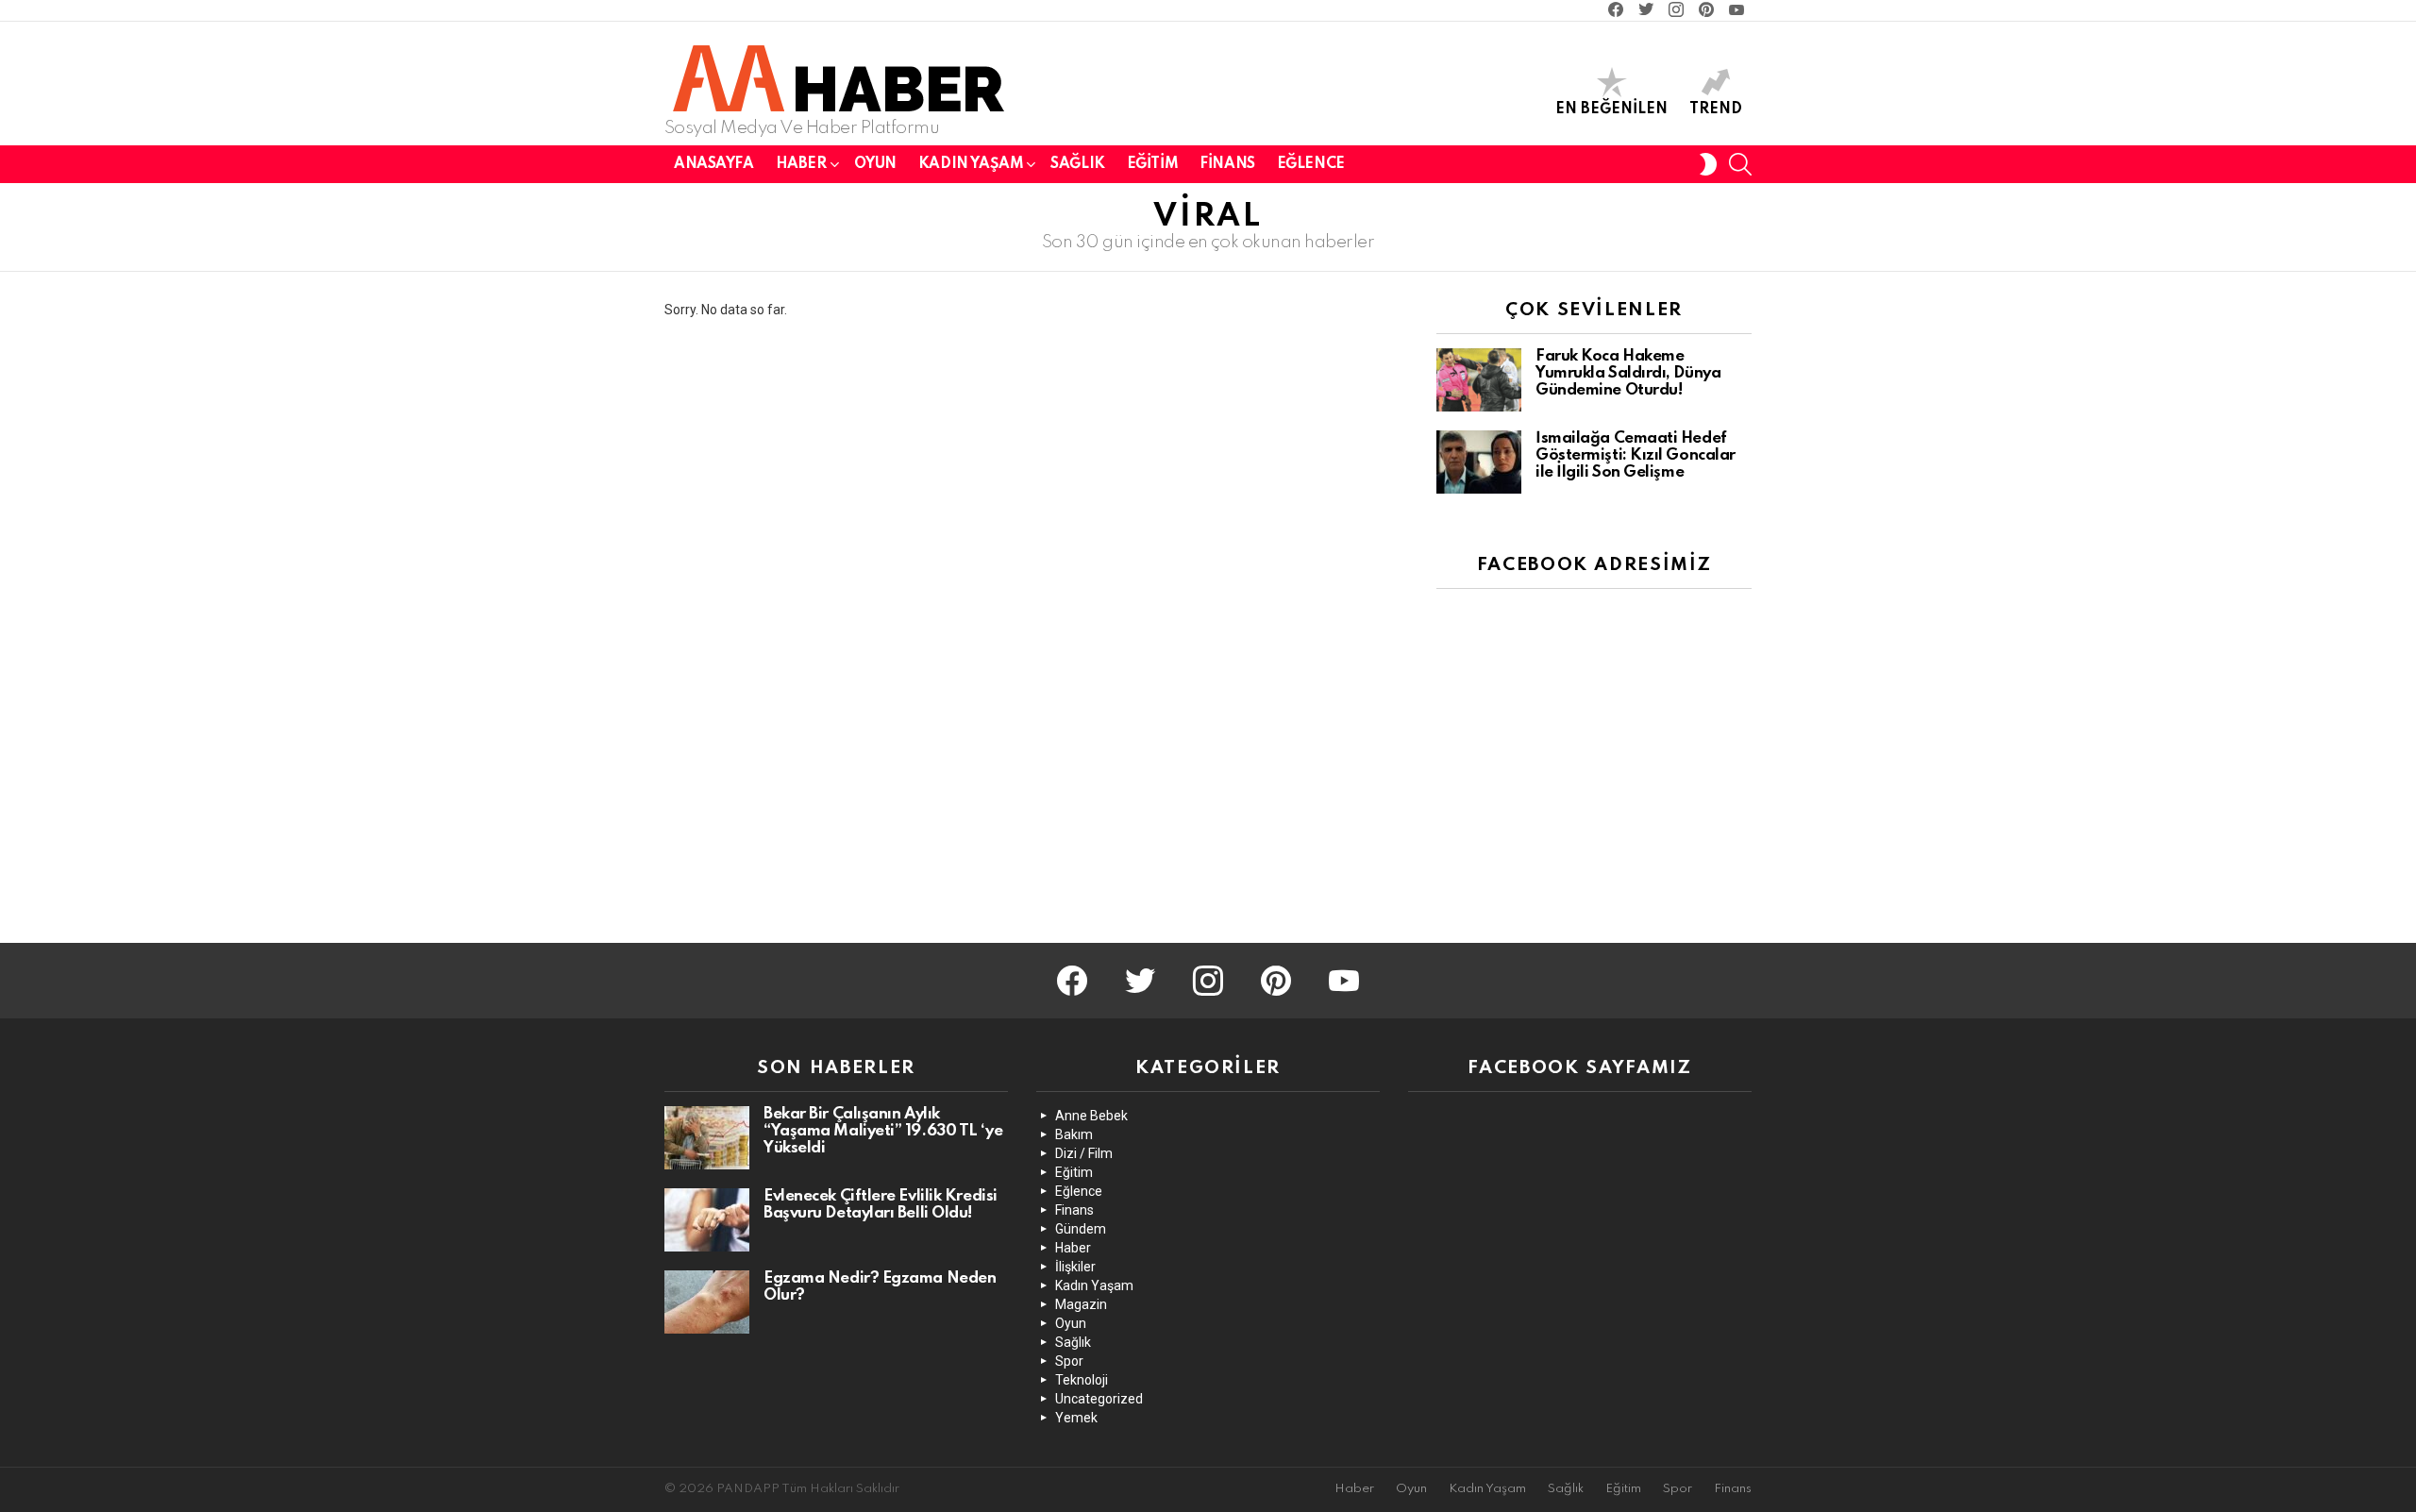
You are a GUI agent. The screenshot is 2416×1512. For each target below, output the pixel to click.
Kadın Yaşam (971, 164)
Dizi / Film (1084, 1153)
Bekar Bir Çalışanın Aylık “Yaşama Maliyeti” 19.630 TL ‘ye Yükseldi (883, 1131)
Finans (1227, 164)
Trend (1716, 109)
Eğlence (1311, 164)
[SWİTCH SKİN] (1708, 164)
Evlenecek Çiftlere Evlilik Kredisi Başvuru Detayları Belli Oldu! (881, 1205)
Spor (1069, 1361)
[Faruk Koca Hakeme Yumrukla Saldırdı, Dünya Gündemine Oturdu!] (1479, 380)
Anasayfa (714, 164)
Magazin (1081, 1304)
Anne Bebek (1091, 1116)
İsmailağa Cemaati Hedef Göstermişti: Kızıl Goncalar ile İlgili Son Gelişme (1636, 455)
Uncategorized (1099, 1399)
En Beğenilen (1611, 109)
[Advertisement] (1578, 782)
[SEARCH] (1740, 164)
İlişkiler (1075, 1267)
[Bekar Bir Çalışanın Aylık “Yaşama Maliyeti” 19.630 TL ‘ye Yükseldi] (707, 1138)
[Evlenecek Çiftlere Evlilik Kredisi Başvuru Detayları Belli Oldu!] (707, 1220)
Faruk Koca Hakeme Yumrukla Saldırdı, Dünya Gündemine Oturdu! (1628, 373)
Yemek (1076, 1418)
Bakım (1074, 1134)
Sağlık (1077, 164)
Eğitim (1152, 164)
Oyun (875, 164)
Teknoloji (1082, 1380)
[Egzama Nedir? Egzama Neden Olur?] (707, 1302)
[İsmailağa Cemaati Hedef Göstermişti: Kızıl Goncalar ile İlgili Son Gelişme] (1479, 462)
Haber (801, 164)
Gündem (1081, 1229)
